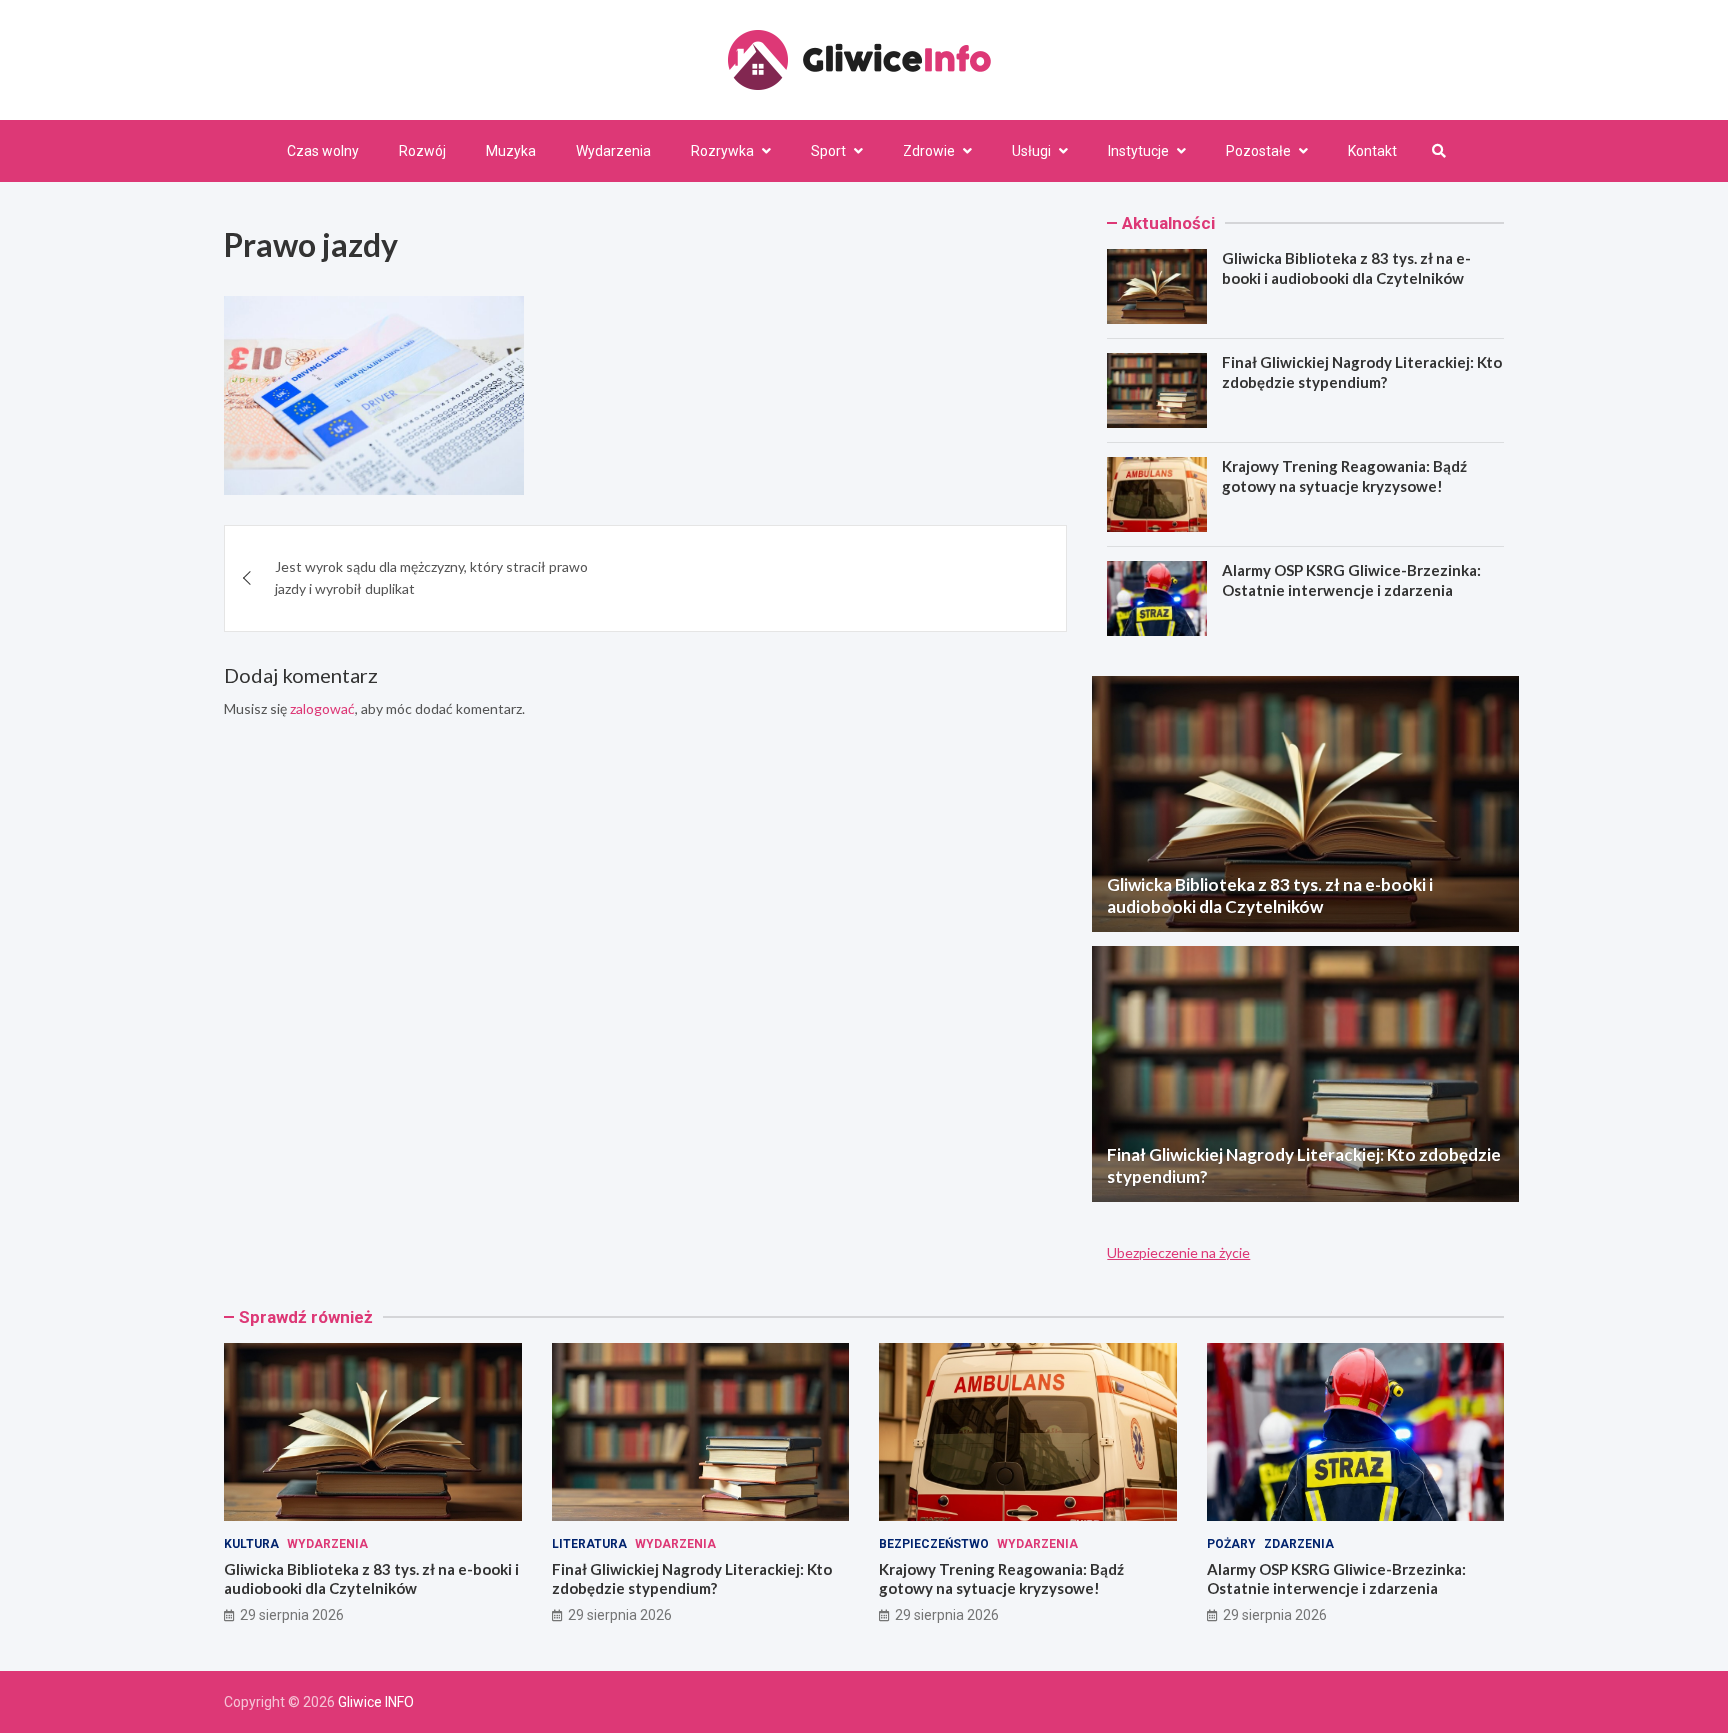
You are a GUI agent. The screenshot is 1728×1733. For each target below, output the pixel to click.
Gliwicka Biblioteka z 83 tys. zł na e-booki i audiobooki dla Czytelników (1346, 268)
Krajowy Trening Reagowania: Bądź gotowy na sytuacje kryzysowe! (1344, 476)
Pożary (1231, 1544)
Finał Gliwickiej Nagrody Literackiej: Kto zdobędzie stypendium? (1362, 372)
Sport (828, 151)
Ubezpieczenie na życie (1178, 1252)
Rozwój (422, 151)
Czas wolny (323, 151)
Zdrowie (929, 151)
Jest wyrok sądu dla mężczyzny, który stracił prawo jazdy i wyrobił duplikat (431, 577)
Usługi (1031, 151)
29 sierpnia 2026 (292, 1615)
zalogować (322, 708)
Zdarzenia (1299, 1544)
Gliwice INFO (376, 1702)
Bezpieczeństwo (934, 1544)
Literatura (589, 1544)
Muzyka (511, 151)
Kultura (251, 1544)
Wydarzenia (613, 151)
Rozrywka (722, 151)
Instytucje (1138, 151)
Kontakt (1372, 151)
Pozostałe (1258, 151)
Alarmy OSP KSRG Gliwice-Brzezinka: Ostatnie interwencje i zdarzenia (1351, 580)
